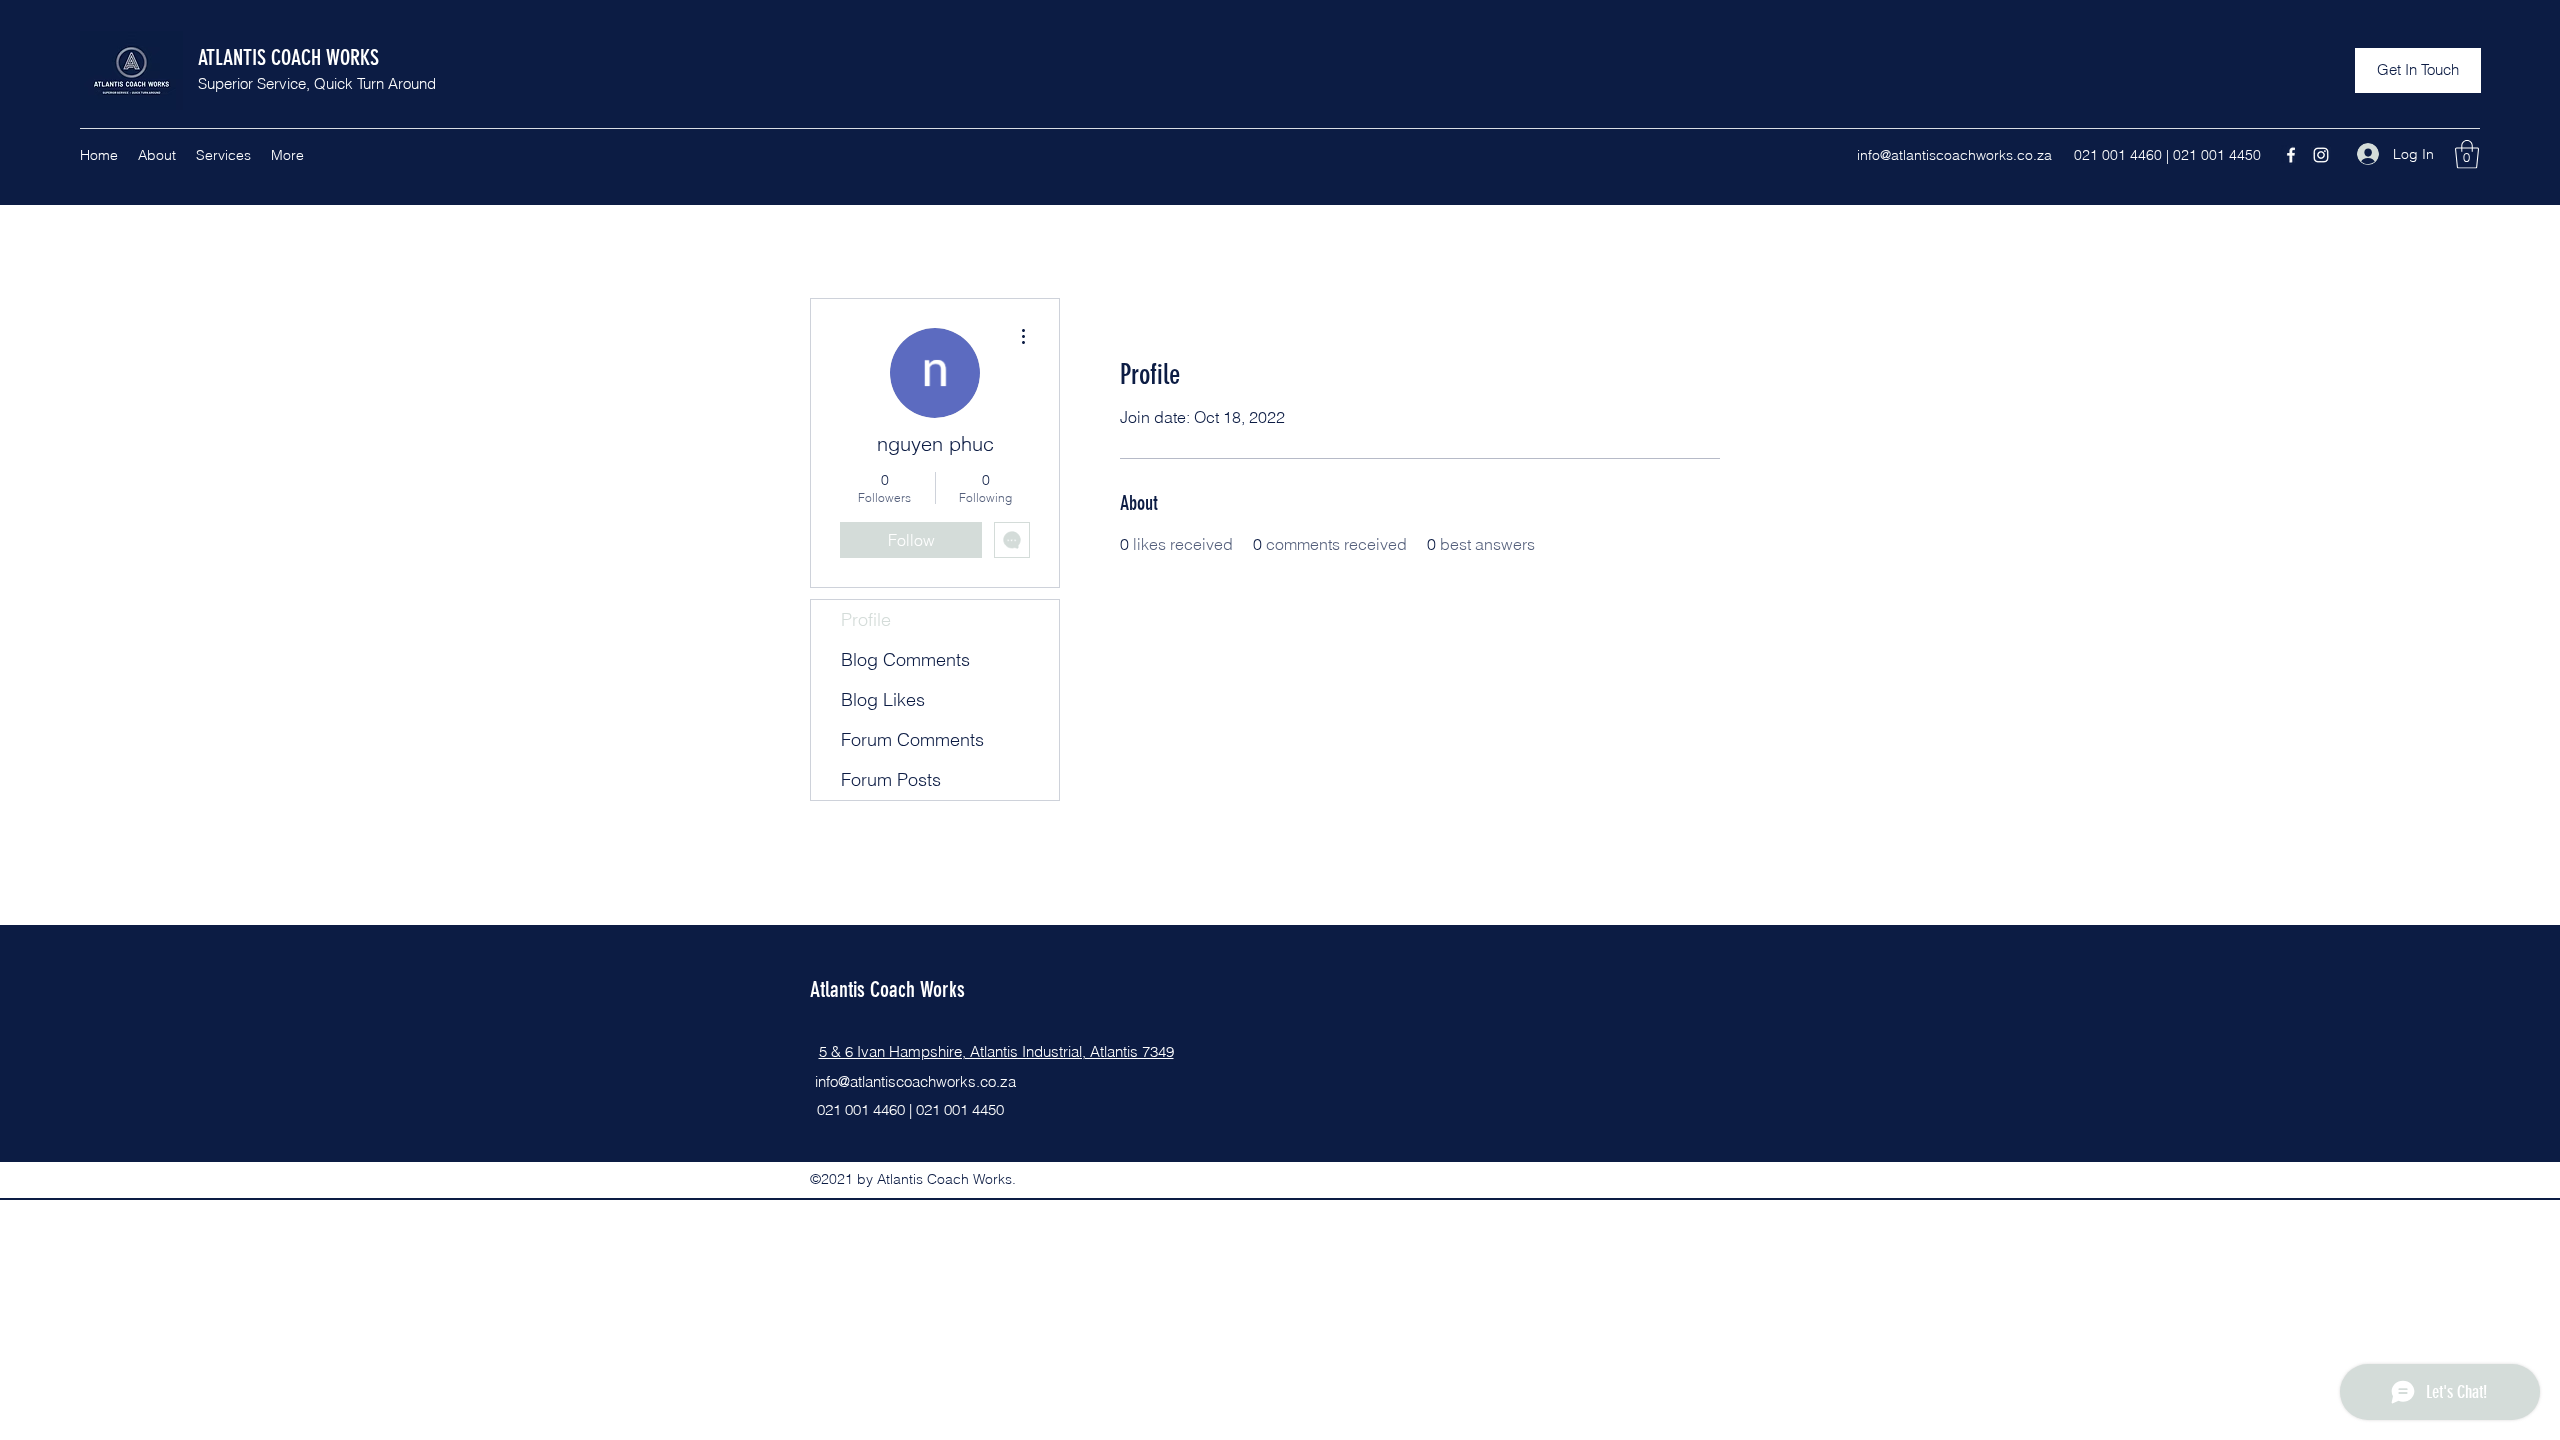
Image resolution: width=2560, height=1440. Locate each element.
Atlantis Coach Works (887, 989)
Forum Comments (912, 739)
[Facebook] (2291, 155)
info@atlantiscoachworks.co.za (1954, 155)
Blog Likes (883, 699)
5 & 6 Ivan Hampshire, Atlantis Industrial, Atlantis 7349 (996, 1051)
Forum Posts (891, 779)
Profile (866, 619)
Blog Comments (905, 659)
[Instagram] (2321, 155)
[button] (2418, 70)
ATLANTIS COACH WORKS (288, 57)
